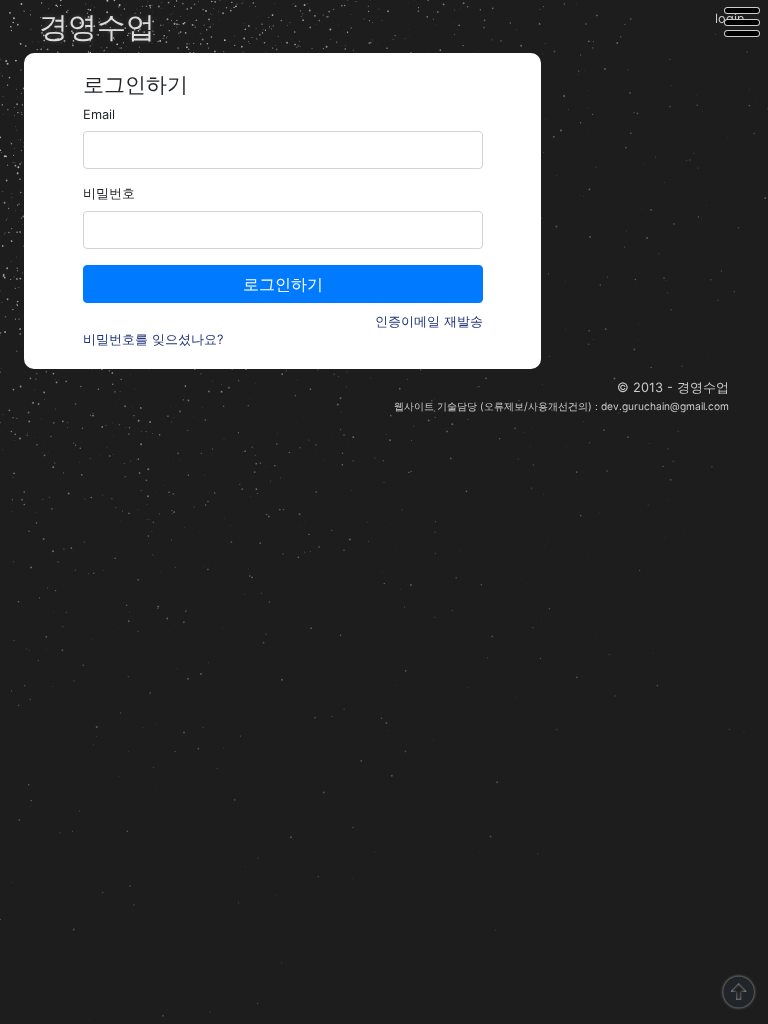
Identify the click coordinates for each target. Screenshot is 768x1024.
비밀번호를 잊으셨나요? (153, 339)
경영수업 (97, 26)
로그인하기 (283, 284)
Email (99, 114)
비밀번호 (109, 193)
